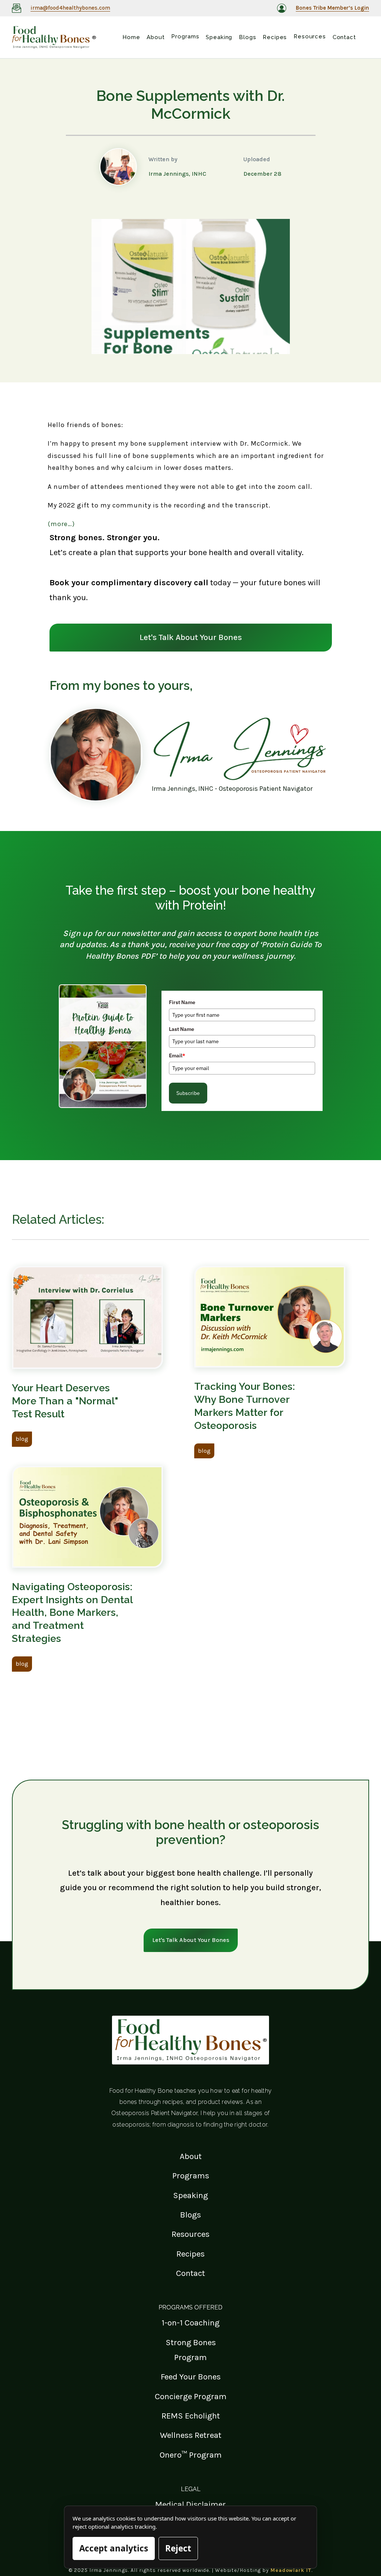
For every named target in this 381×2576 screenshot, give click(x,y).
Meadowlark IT (291, 2570)
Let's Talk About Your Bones (191, 637)
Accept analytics (114, 2548)
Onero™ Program (191, 2455)
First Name (182, 1002)
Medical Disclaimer (190, 2504)
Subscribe (188, 1093)
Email (177, 1055)
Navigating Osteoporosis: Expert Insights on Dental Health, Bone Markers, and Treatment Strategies (72, 1612)
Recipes (190, 2254)
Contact (190, 2273)
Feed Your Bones (191, 2377)
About (191, 2156)
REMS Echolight (191, 2416)
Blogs (190, 2215)
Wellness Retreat (191, 2435)
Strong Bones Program (191, 2350)
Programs (191, 2176)
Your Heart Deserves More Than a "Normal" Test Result (65, 1401)
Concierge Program (191, 2396)
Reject (178, 2548)
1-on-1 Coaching (190, 2323)
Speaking (190, 2195)
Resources (190, 2234)
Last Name (182, 1029)
